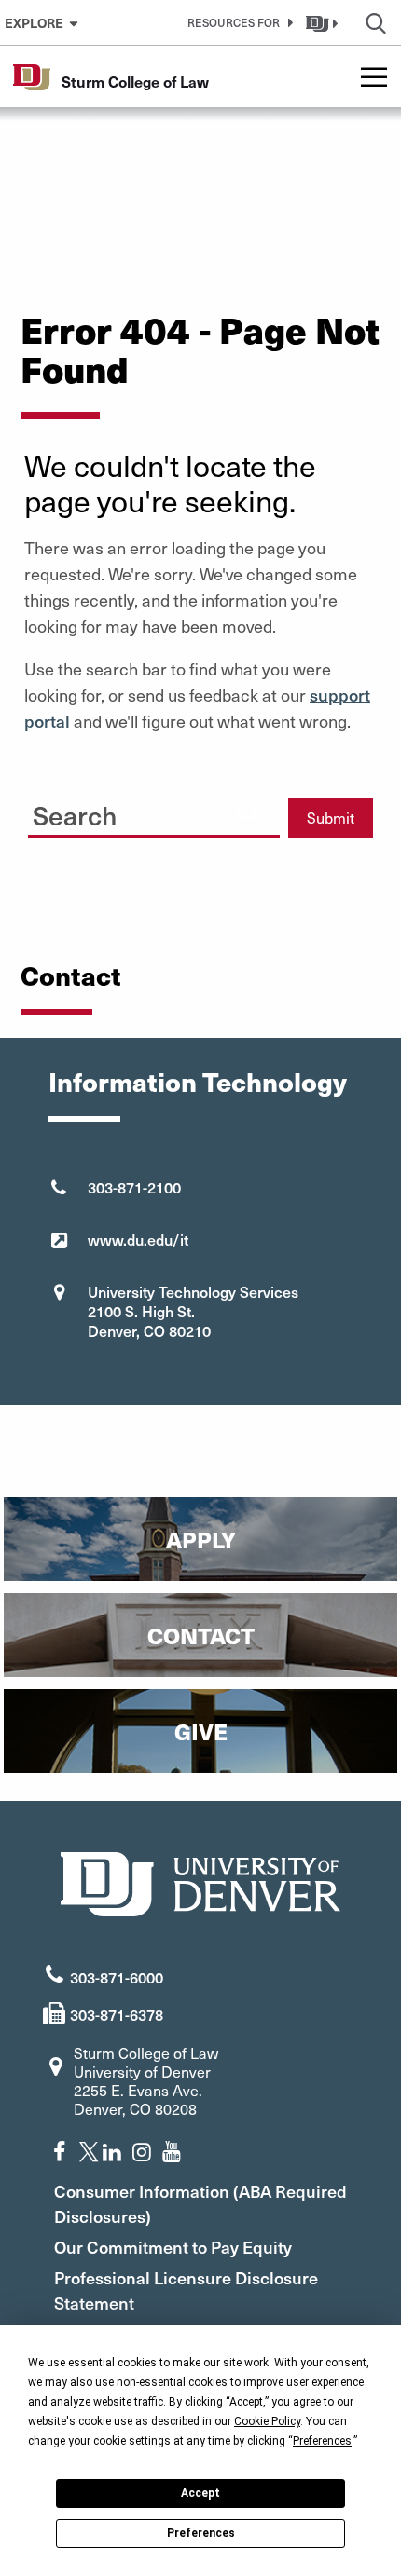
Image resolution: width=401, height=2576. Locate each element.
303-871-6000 (117, 1977)
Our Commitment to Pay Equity (173, 2247)
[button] (237, 22)
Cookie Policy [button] (267, 2421)
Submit (331, 818)
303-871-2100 (134, 1187)
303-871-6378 (117, 2014)
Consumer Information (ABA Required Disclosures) (200, 2203)
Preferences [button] (322, 2441)
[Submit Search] (248, 811)
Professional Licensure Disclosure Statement (186, 2290)
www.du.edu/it (138, 1239)
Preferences (201, 2533)
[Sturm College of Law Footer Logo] (200, 1881)
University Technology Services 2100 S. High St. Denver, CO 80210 (193, 1311)
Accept (200, 2493)
